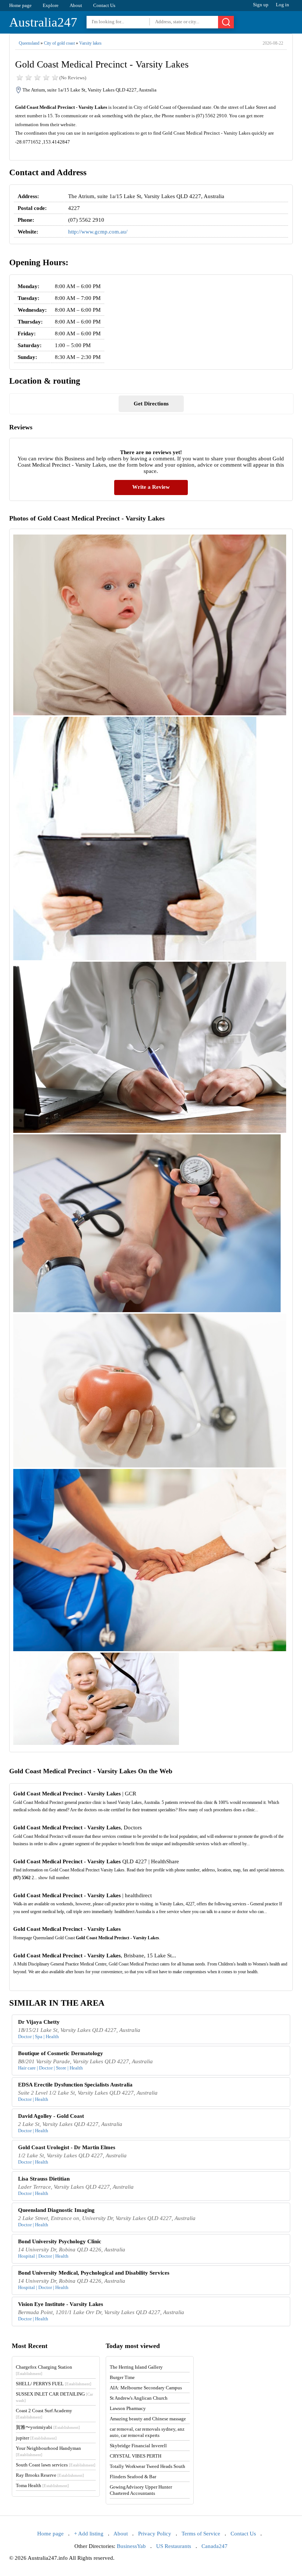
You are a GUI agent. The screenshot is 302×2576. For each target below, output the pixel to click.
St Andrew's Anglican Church (139, 2398)
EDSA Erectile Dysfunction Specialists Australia (75, 2085)
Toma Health (42, 2485)
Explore (51, 5)
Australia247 (43, 22)
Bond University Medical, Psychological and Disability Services (94, 2273)
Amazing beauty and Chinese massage (148, 2419)
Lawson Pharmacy (128, 2408)
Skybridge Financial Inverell (138, 2446)
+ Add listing (89, 2534)
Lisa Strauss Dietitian (44, 2179)
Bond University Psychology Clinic (60, 2241)
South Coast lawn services (56, 2465)
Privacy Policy (155, 2534)
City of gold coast (59, 43)
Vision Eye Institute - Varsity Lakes (61, 2304)
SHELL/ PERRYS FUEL (54, 2384)
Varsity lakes (90, 43)
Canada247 (215, 2546)
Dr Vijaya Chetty (39, 2022)
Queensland (29, 43)
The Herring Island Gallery (136, 2367)
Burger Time (122, 2377)
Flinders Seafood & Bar (133, 2477)
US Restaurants (174, 2546)
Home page (20, 5)
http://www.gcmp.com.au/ (98, 232)
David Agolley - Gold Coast (51, 2116)
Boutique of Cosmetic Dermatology (61, 2053)
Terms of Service (201, 2534)
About (76, 5)
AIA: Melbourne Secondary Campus (146, 2388)
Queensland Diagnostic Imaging (56, 2210)
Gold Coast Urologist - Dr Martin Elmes (67, 2147)
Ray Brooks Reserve (50, 2475)
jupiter (36, 2438)
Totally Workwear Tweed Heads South (148, 2466)
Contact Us (104, 5)
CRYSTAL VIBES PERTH (136, 2456)
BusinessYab (131, 2546)
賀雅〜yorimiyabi (48, 2427)
